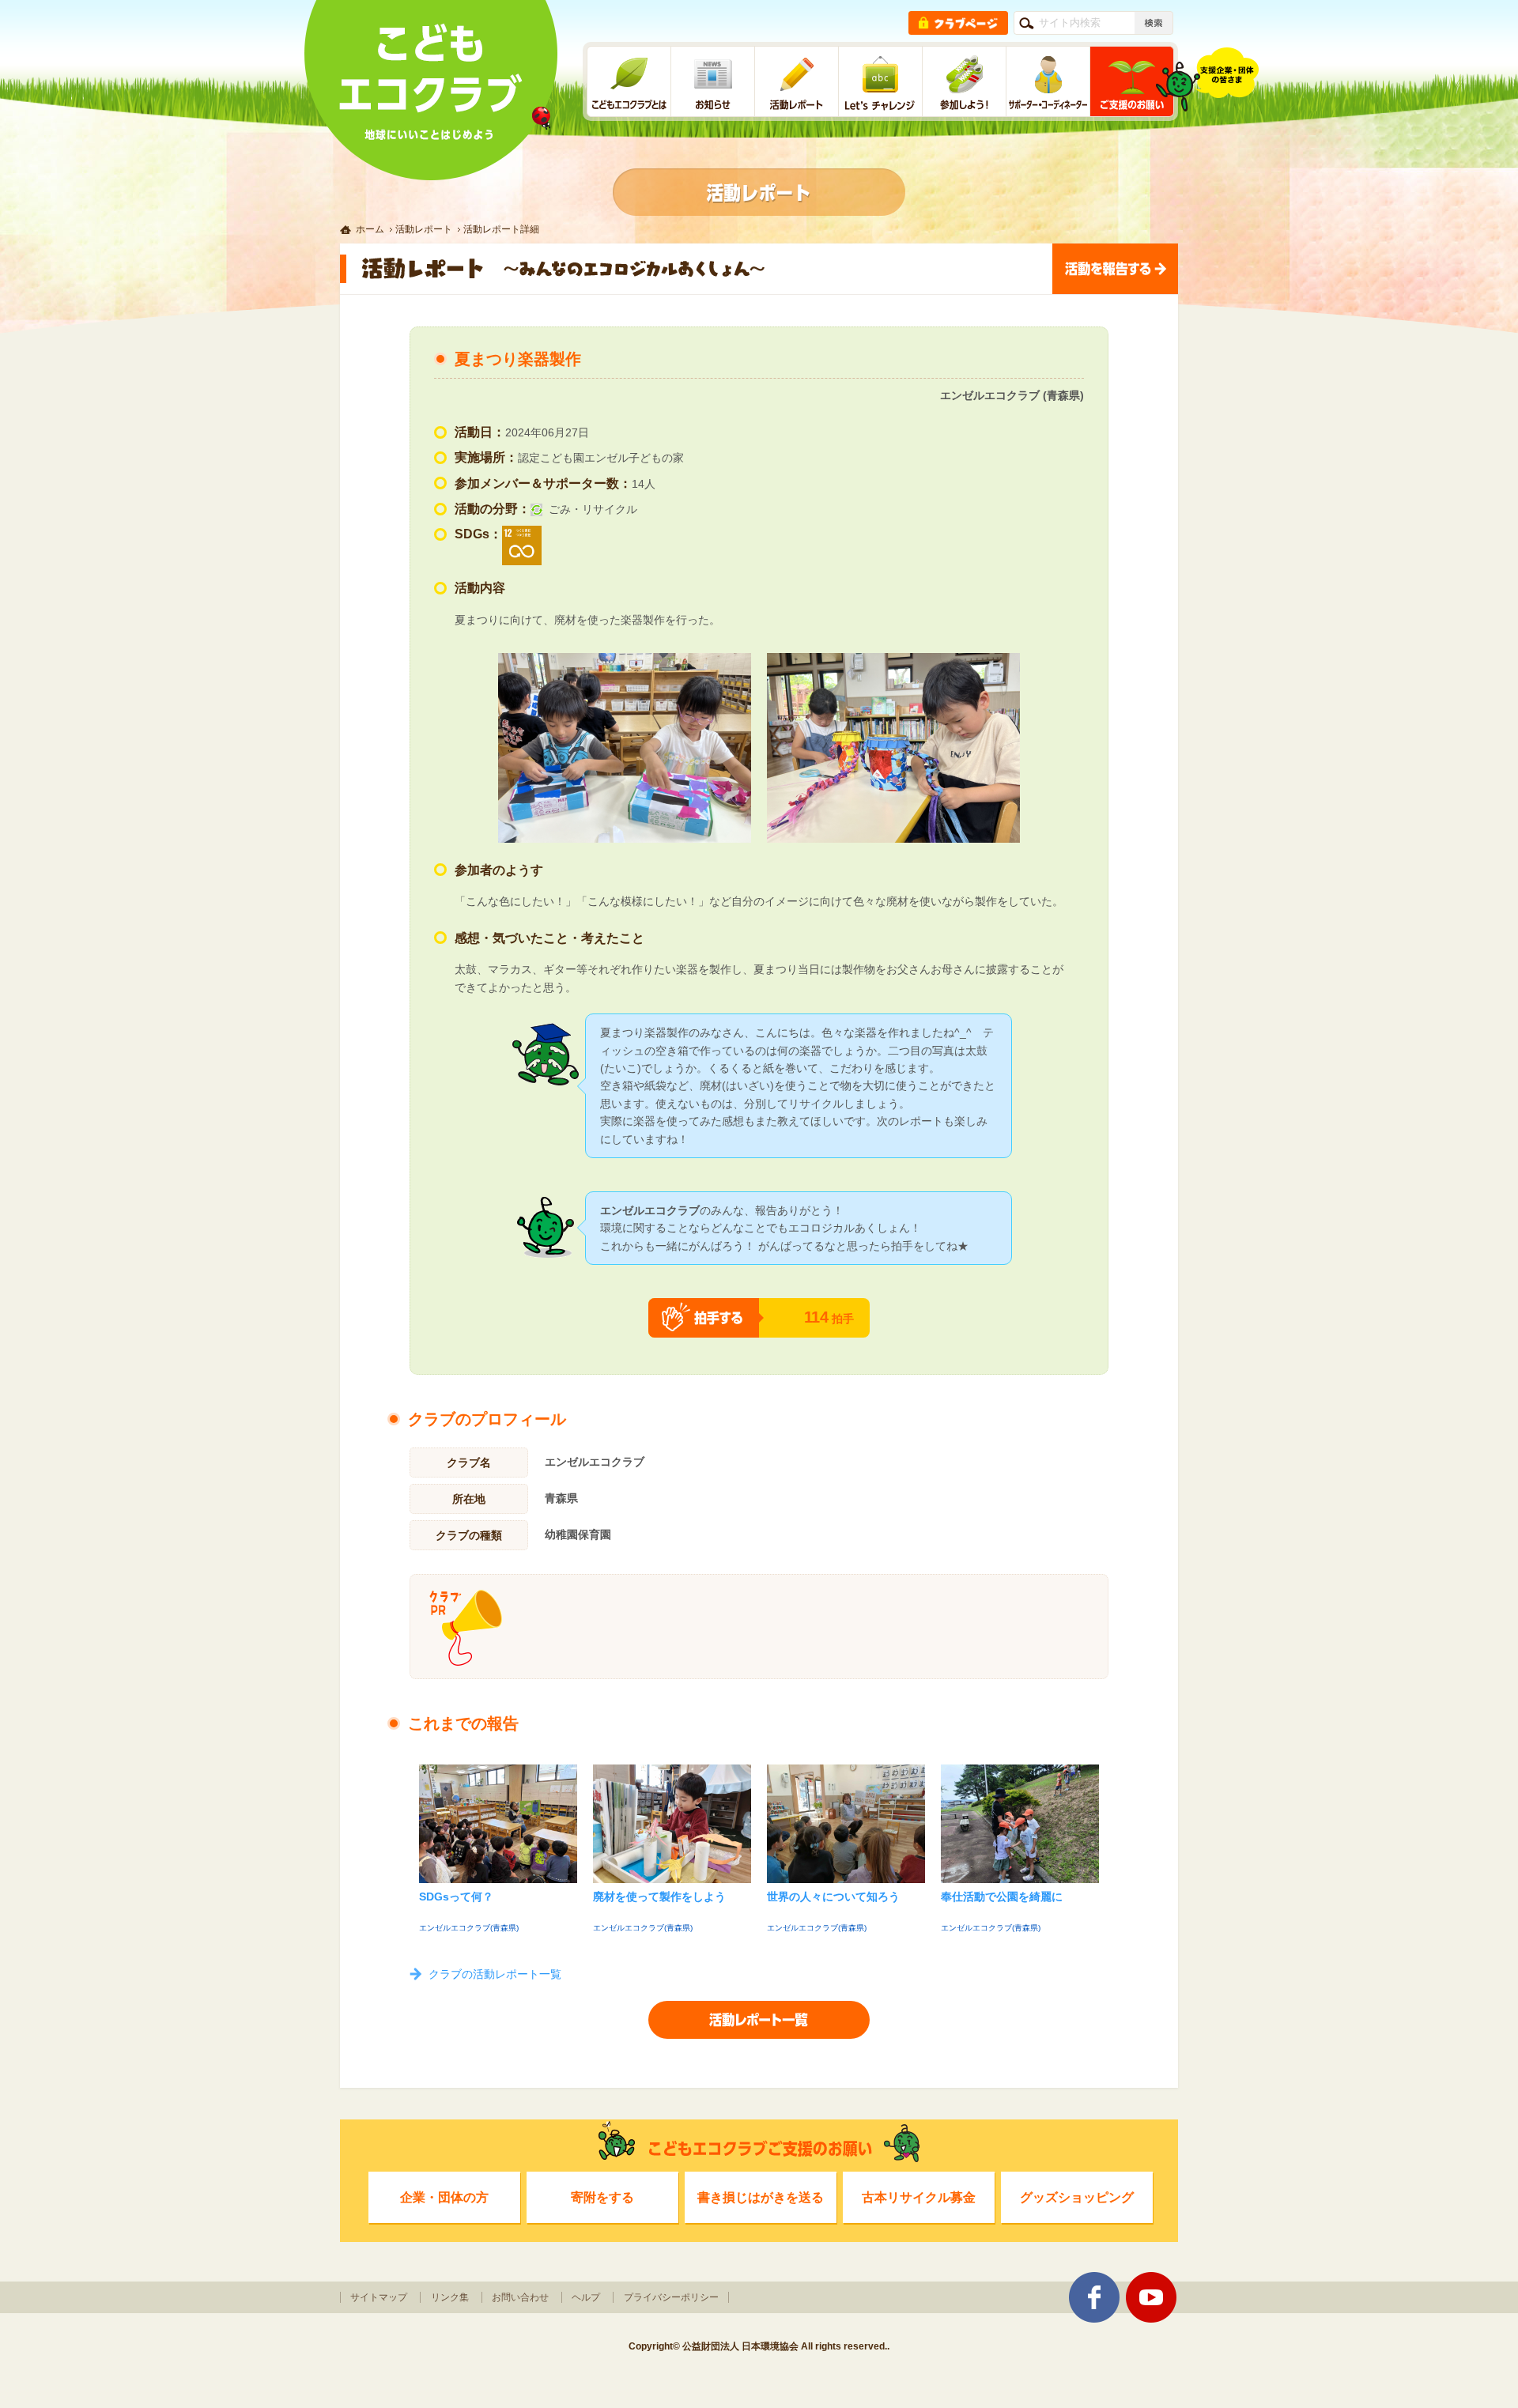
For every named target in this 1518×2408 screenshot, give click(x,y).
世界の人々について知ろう (833, 1897)
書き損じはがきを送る (761, 2197)
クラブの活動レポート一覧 (495, 1974)
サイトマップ (379, 2297)
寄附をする (602, 2197)
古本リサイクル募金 (919, 2197)
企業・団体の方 (444, 2197)
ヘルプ (586, 2297)
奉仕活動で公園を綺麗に (1002, 1897)
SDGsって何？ (456, 1897)
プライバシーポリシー (671, 2297)
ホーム (370, 229)
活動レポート (424, 229)
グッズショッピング (1077, 2197)
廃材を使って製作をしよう (659, 1897)
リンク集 (450, 2297)
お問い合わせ (520, 2297)
